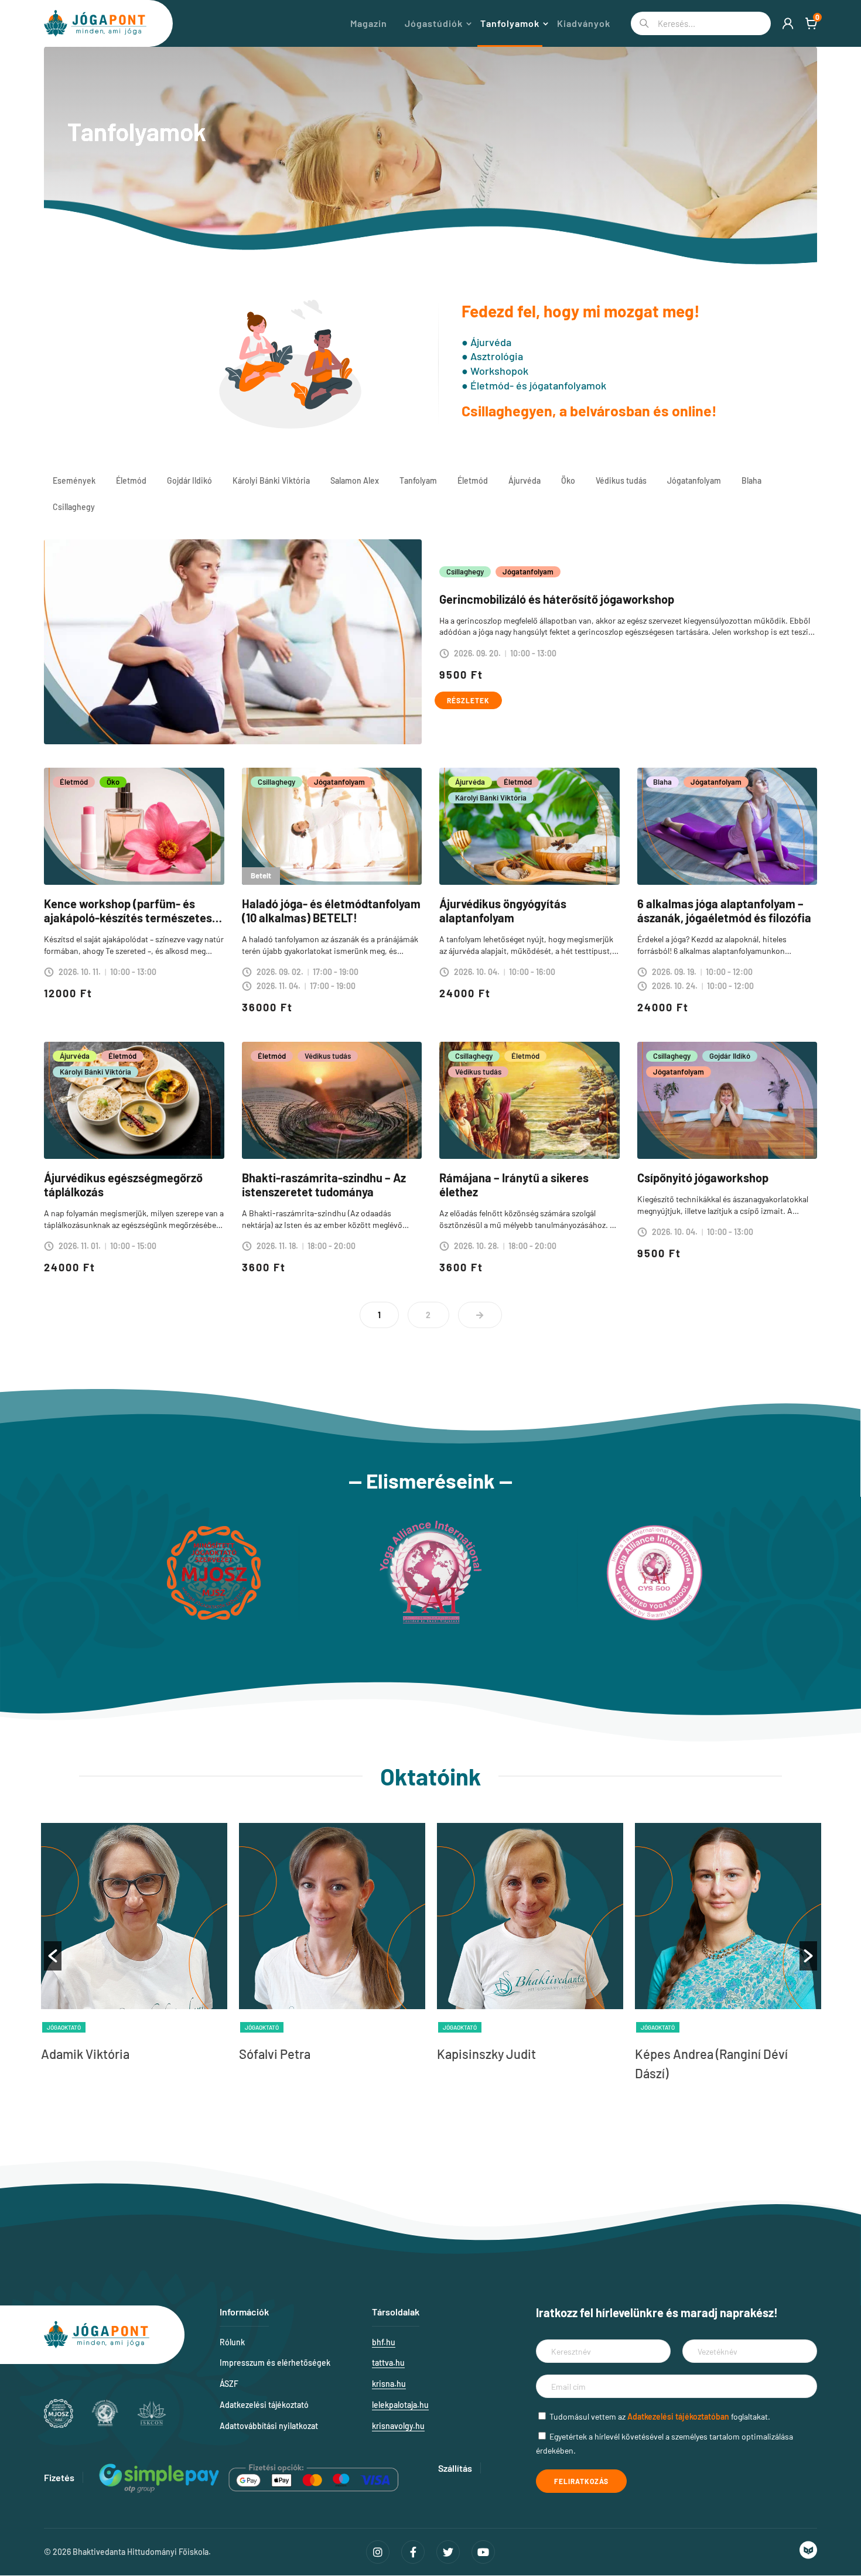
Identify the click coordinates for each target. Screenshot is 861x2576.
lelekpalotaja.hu (400, 2405)
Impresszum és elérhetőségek (275, 2363)
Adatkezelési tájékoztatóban (678, 2416)
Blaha (751, 480)
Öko (568, 480)
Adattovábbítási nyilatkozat (269, 2426)
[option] (134, 1946)
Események (74, 480)
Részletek (468, 700)
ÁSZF (229, 2384)
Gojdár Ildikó (189, 480)
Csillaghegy (74, 507)
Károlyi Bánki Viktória (271, 480)
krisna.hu (389, 2384)
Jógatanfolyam (694, 480)
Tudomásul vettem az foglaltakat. (660, 2416)
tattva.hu (388, 2363)
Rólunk (232, 2342)
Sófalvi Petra (275, 2054)
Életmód (131, 480)
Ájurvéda (525, 480)
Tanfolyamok (510, 23)
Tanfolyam (418, 480)
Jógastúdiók (434, 23)
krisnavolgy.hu (398, 2426)
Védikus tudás (621, 480)
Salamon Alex (355, 480)
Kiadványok (584, 23)
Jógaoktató (64, 2027)
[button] (53, 1956)
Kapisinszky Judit (486, 2054)
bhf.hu (384, 2342)
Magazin (369, 23)
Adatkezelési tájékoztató (264, 2405)
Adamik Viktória (85, 2054)
